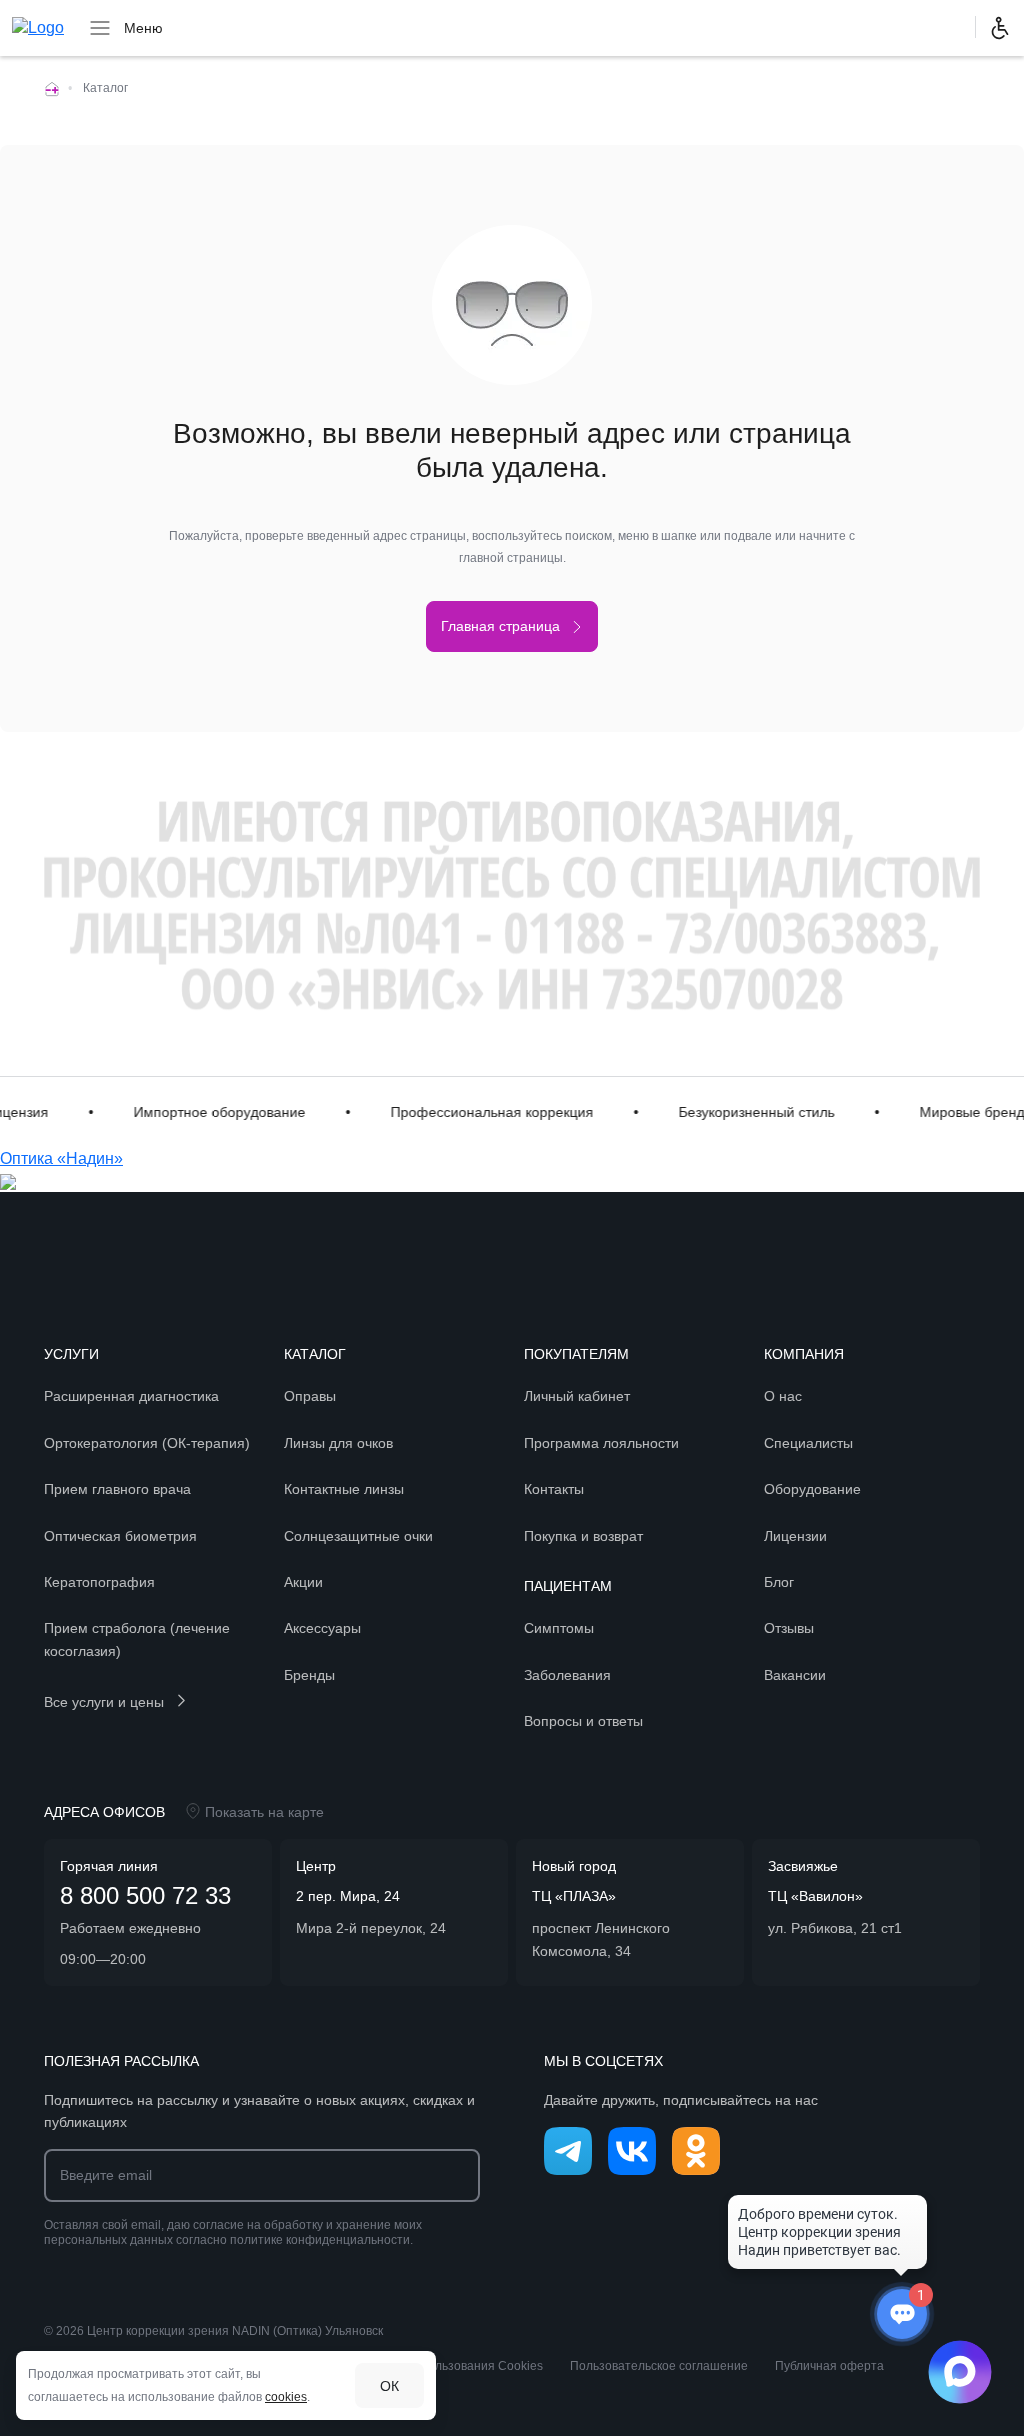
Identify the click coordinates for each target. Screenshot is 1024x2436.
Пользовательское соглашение (659, 2366)
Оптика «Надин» (61, 1158)
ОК (389, 2386)
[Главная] (52, 88)
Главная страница (500, 626)
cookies (286, 2397)
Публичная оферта (829, 2366)
